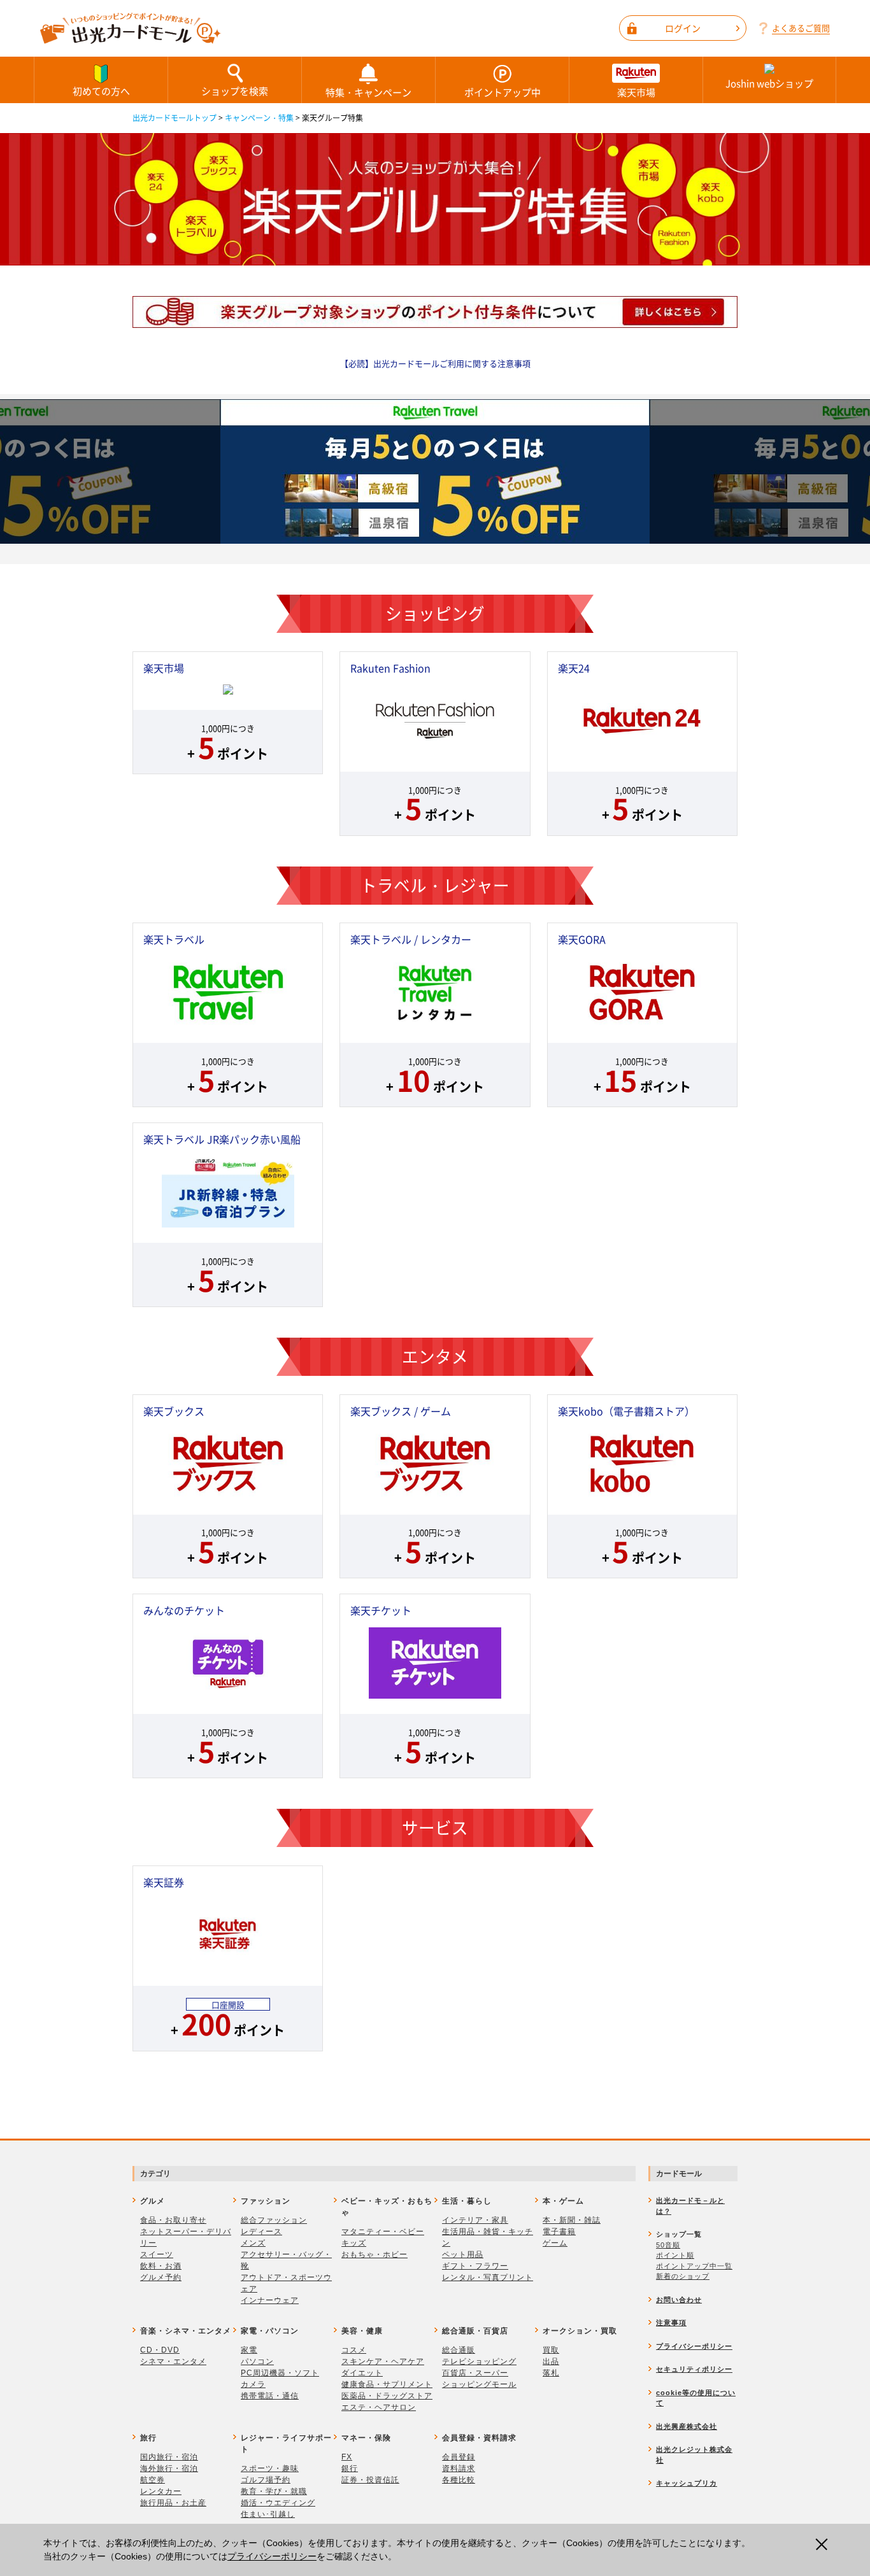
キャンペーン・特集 (259, 118)
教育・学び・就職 (274, 2491)
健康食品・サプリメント (387, 2384)
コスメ (354, 2350)
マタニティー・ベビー (383, 2232)
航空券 (153, 2480)
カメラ (253, 2384)
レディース (261, 2232)
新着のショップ (683, 2276)
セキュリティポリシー (694, 2369)
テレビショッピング (479, 2361)
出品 (551, 2361)
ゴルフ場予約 (266, 2480)
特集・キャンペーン (368, 92)
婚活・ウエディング (278, 2503)
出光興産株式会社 (687, 2426)
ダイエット (362, 2373)
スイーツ (157, 2254)
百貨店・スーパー (475, 2373)
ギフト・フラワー (475, 2266)
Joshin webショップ (769, 83)
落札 (551, 2373)
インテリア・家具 (475, 2220)
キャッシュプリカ (687, 2483)
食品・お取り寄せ (173, 2220)
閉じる (825, 2544)
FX (347, 2457)
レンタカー (161, 2491)
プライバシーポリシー (272, 2556)
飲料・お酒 (161, 2266)
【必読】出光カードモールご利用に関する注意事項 (435, 363)
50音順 (668, 2245)
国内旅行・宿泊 (169, 2457)
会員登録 (459, 2457)
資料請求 (459, 2468)
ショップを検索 (235, 91)
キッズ (354, 2243)
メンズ (253, 2243)
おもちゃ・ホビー (374, 2254)
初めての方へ (101, 91)
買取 (551, 2350)
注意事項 (671, 2323)
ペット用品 (463, 2254)
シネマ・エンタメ (173, 2361)
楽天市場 (636, 92)
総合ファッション (274, 2220)
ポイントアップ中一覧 (694, 2266)
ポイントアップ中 (503, 92)
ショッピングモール (479, 2384)
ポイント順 (675, 2255)
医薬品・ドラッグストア (387, 2396)
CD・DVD (160, 2350)
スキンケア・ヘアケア (383, 2361)
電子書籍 (559, 2232)
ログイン (683, 28)
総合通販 (459, 2350)
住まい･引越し (268, 2514)
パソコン (257, 2361)
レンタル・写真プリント (488, 2277)
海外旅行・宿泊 (169, 2468)
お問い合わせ (679, 2300)
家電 (249, 2350)
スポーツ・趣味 (270, 2468)
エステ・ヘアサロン (379, 2407)
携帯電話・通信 (270, 2396)
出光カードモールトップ (175, 118)
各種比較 (459, 2480)
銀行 (350, 2468)
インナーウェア (270, 2300)
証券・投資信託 (370, 2480)
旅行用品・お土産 (173, 2503)
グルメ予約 (161, 2277)
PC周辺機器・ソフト (280, 2373)
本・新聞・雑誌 (572, 2220)
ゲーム (555, 2243)
